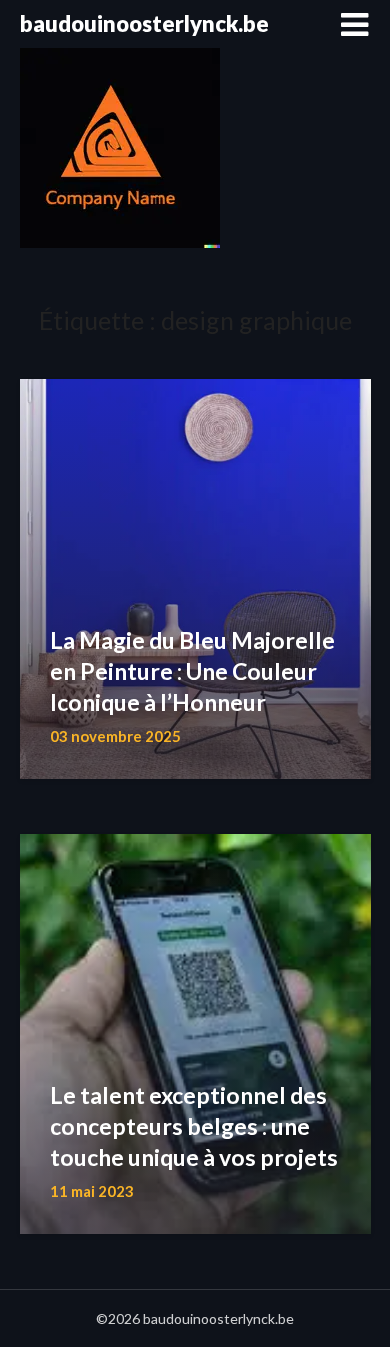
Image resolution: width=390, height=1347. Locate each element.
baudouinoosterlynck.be (144, 23)
